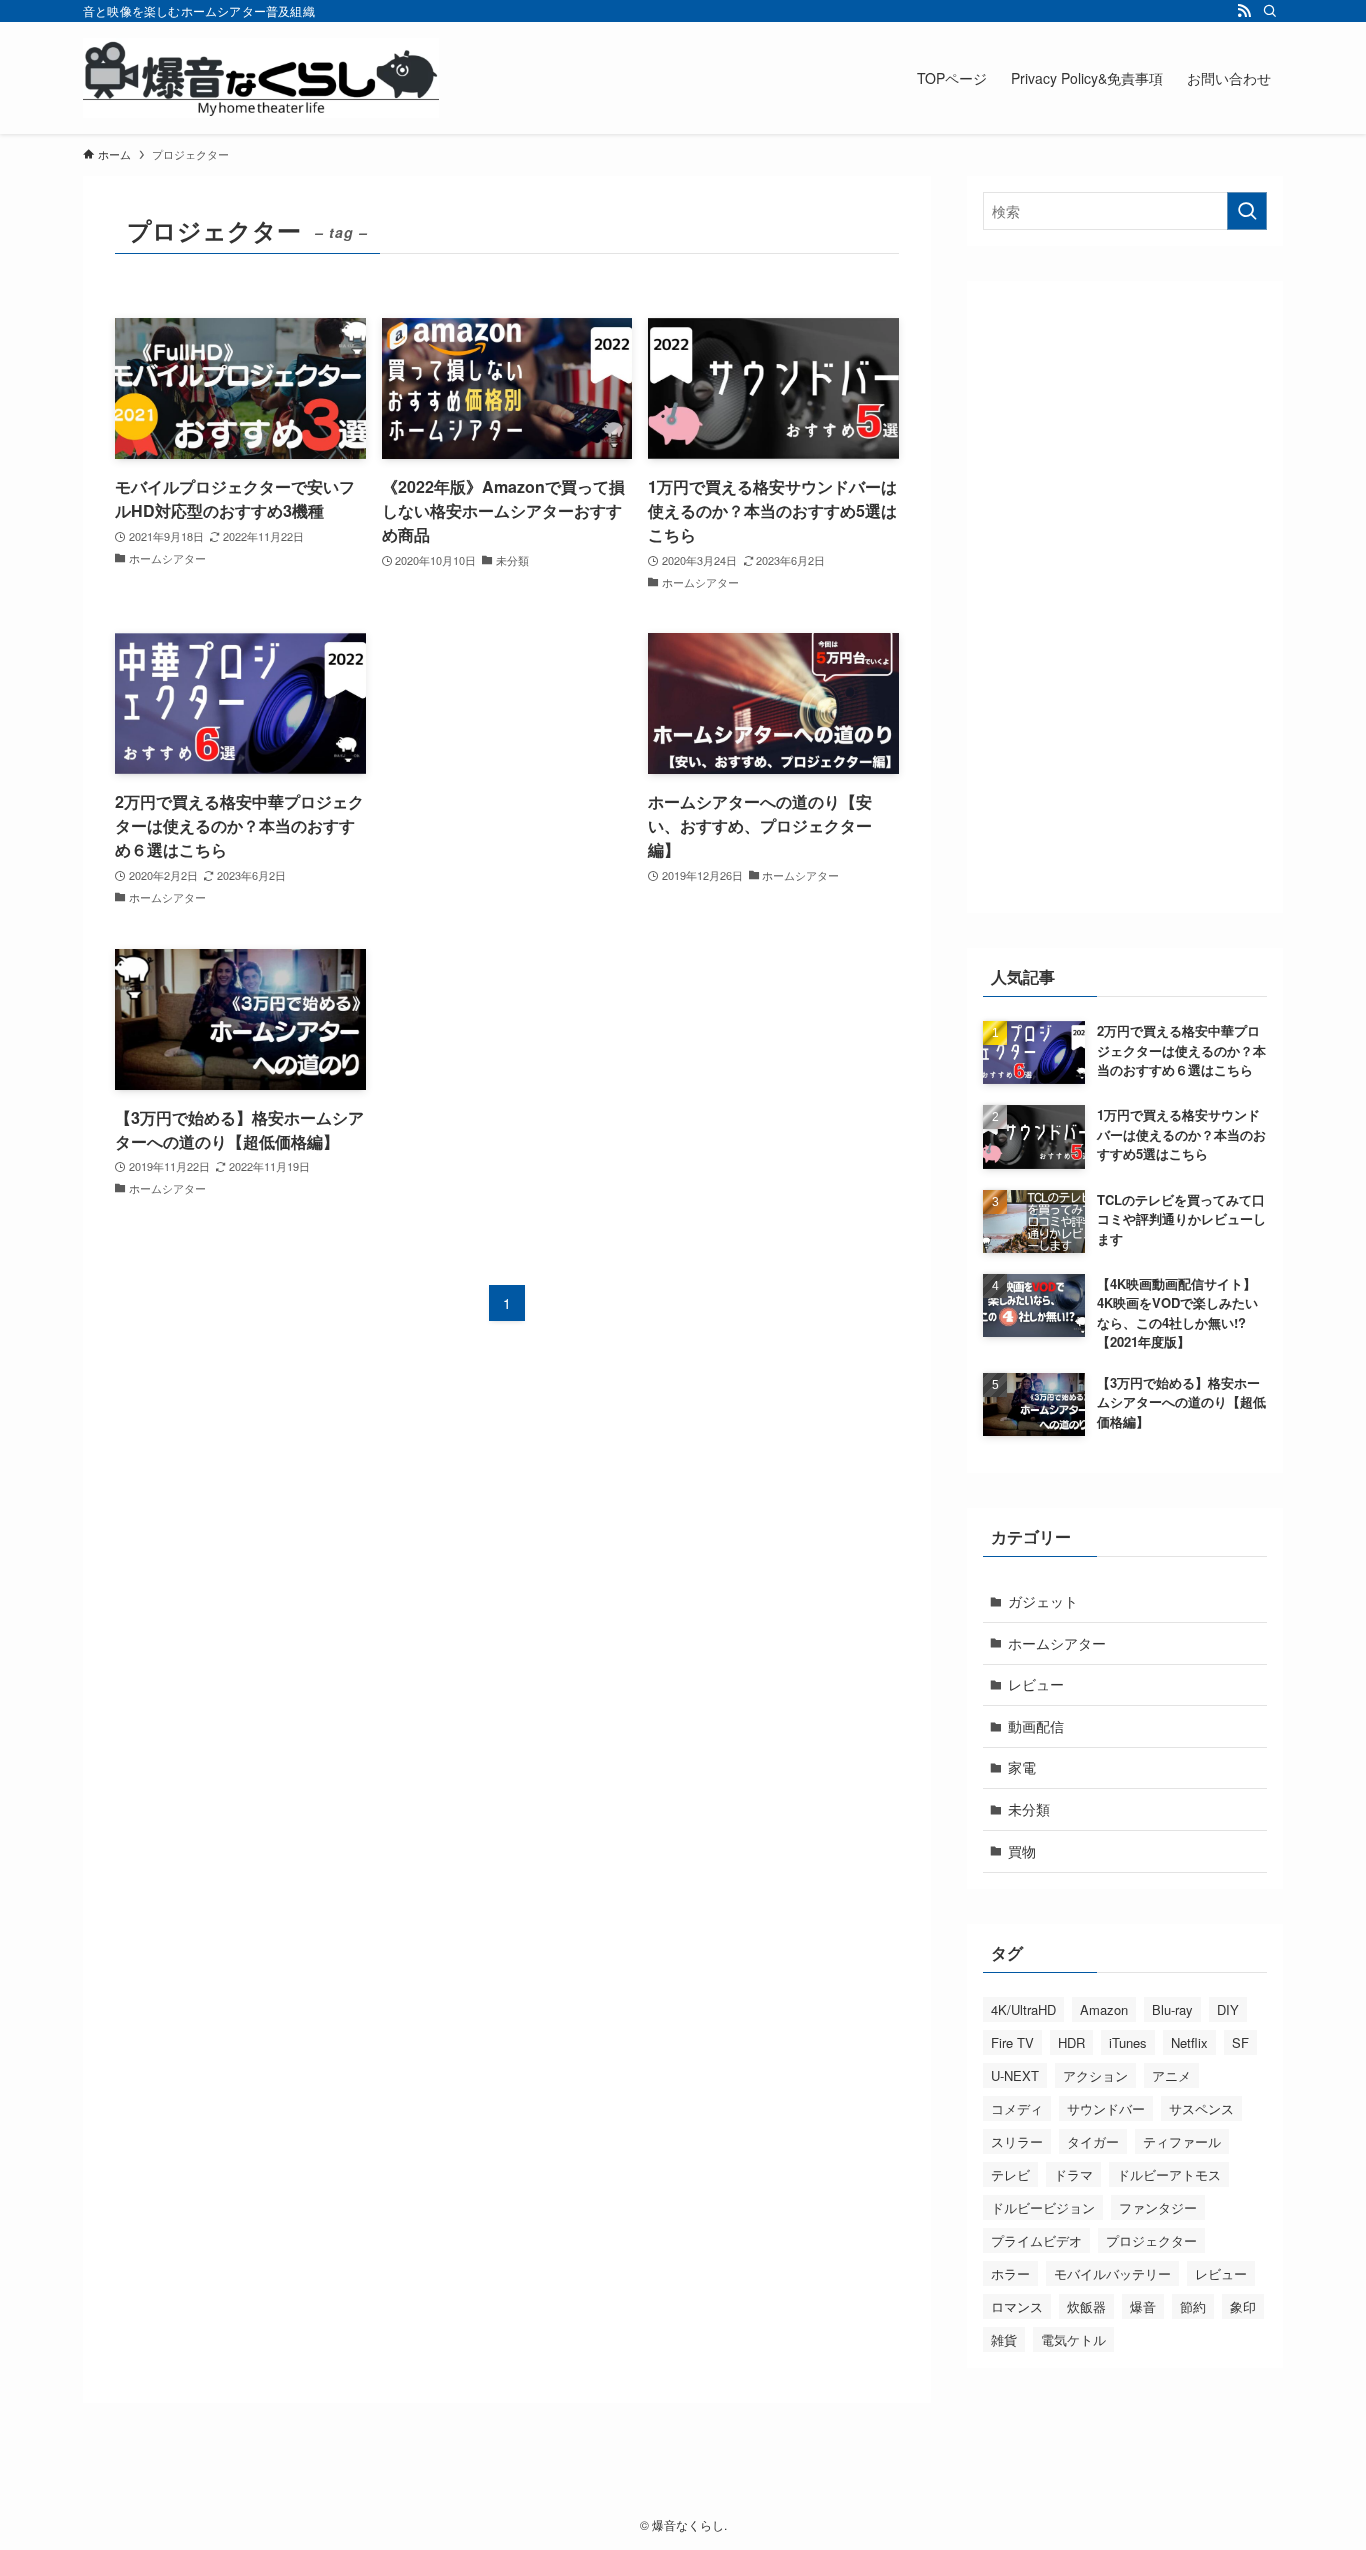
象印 (1243, 2306)
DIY (1228, 2009)
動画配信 (1036, 1726)
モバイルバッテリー (1112, 2273)
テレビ (1010, 2174)
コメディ (1017, 2108)
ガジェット (1043, 1601)
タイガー (1093, 2141)
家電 (1022, 1767)
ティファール (1182, 2141)
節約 (1193, 2306)
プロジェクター (1151, 2240)
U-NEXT (1015, 2075)
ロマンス (1017, 2306)
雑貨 (1004, 2339)
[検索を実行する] (1247, 211)
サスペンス (1201, 2108)
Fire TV (1012, 2042)
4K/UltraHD (1023, 2009)
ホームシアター (1057, 1643)
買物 (1022, 1851)
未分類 (1029, 1809)
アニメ (1171, 2075)
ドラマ (1073, 2174)
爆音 (1143, 2306)
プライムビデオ (1036, 2240)
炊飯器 (1086, 2306)
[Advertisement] (507, 743)
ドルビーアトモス (1169, 2174)
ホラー (1010, 2273)
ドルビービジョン (1043, 2207)
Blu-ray (1172, 2009)
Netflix (1189, 2042)
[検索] (1270, 11)
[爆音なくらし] (261, 78)
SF (1240, 2042)
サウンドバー (1106, 2108)
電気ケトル (1073, 2339)
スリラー (1017, 2141)
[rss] (1244, 11)
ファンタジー (1158, 2207)
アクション (1095, 2075)
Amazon (1104, 2009)
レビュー (1036, 1684)
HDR (1071, 2042)
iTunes (1128, 2042)
